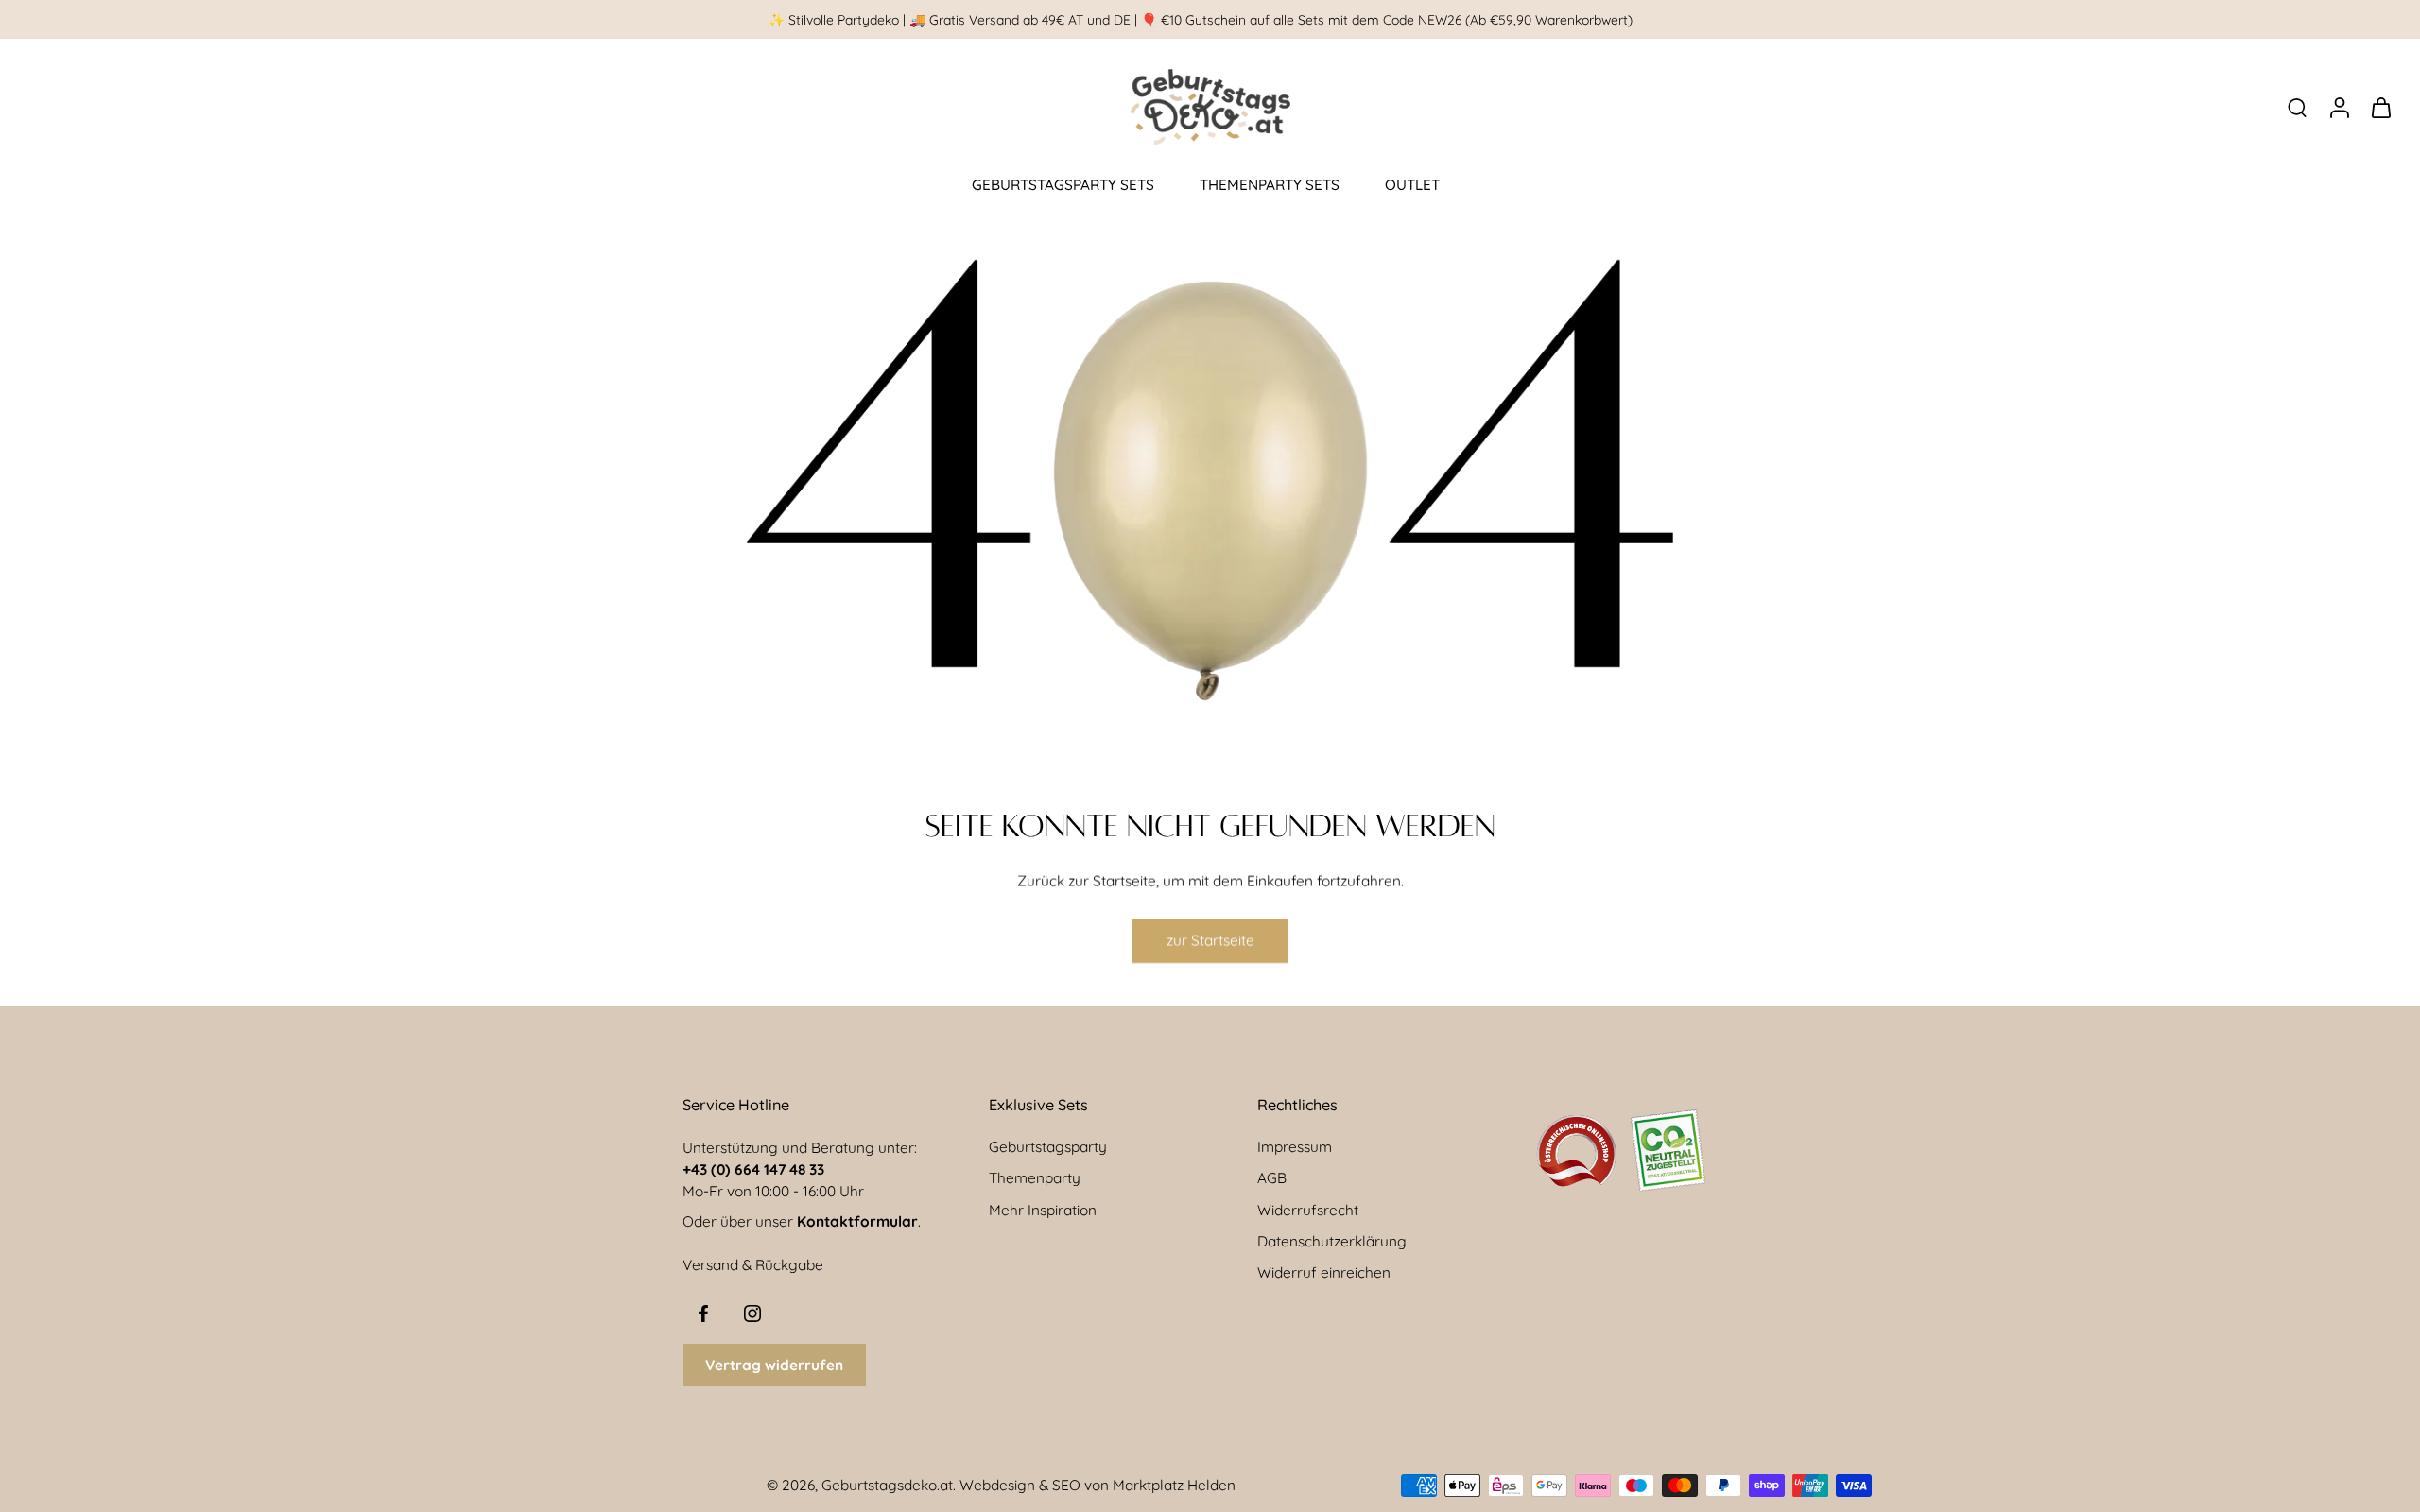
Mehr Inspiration (1043, 1210)
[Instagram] (752, 1314)
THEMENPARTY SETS (1270, 185)
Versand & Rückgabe (753, 1265)
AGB (1272, 1178)
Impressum (1295, 1147)
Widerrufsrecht (1308, 1210)
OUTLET (1412, 185)
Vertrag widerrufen (774, 1365)
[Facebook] (703, 1314)
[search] (2297, 107)
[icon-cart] (2380, 107)
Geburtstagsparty (1048, 1147)
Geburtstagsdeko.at (887, 1485)
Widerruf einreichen (1324, 1272)
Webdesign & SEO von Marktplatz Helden (1098, 1485)
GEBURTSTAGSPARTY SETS (1063, 185)
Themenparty (1035, 1178)
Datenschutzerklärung (1332, 1241)
